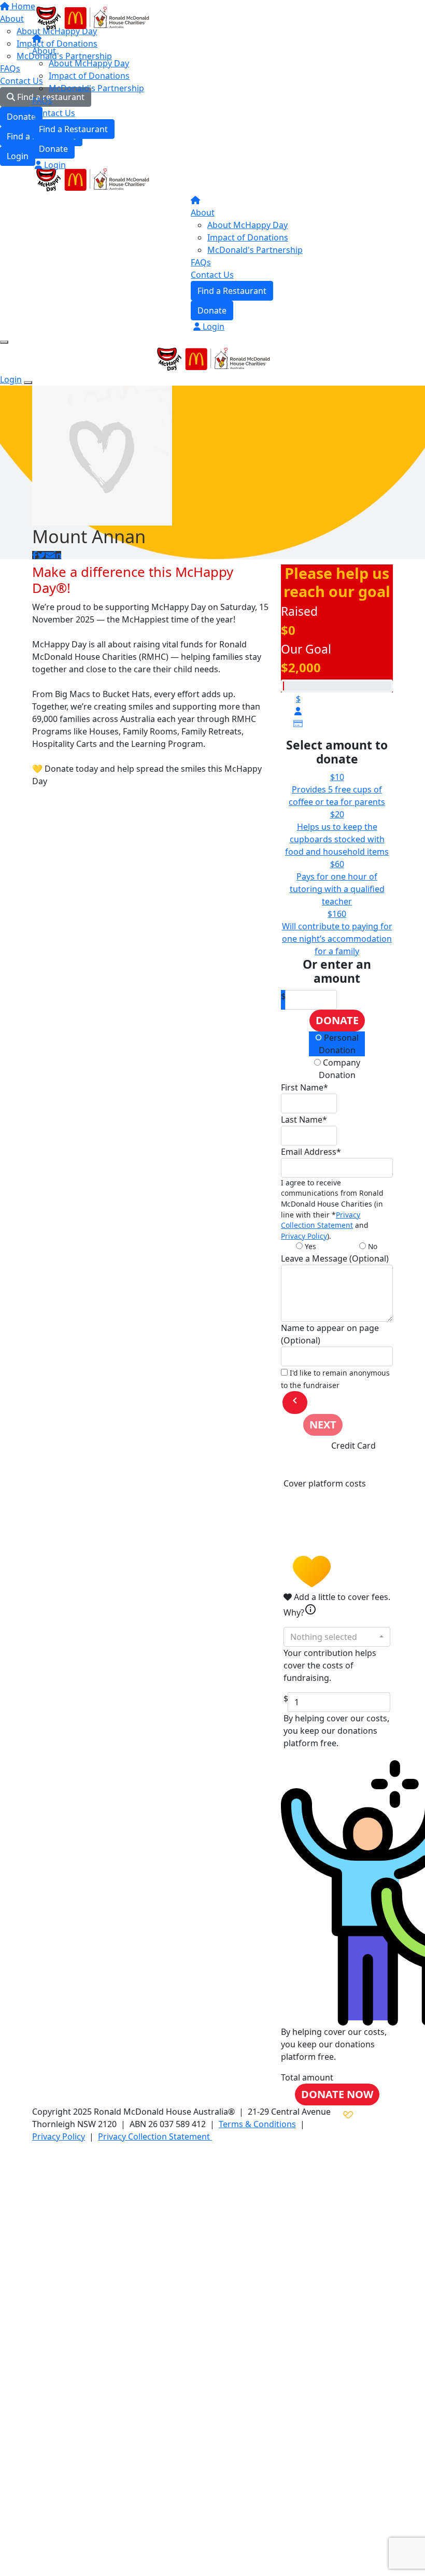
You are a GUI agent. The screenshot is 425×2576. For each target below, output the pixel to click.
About (44, 51)
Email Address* (311, 1152)
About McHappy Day (89, 63)
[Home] (92, 17)
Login (54, 165)
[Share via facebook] (35, 555)
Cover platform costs (325, 1483)
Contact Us (54, 113)
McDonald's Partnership (96, 88)
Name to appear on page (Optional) (330, 1334)
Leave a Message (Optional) (335, 1258)
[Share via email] (50, 555)
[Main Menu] (4, 342)
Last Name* (304, 1120)
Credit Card (353, 1446)
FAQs (42, 101)
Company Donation (339, 1069)
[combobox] (337, 1637)
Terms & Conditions (257, 2124)
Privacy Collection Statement (321, 1220)
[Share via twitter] (41, 555)
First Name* (304, 1087)
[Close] (28, 383)
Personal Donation (339, 1044)
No (372, 1246)
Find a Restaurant (73, 129)
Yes (309, 1246)
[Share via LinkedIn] (58, 555)
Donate (53, 149)
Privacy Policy (304, 1236)
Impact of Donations (89, 76)
